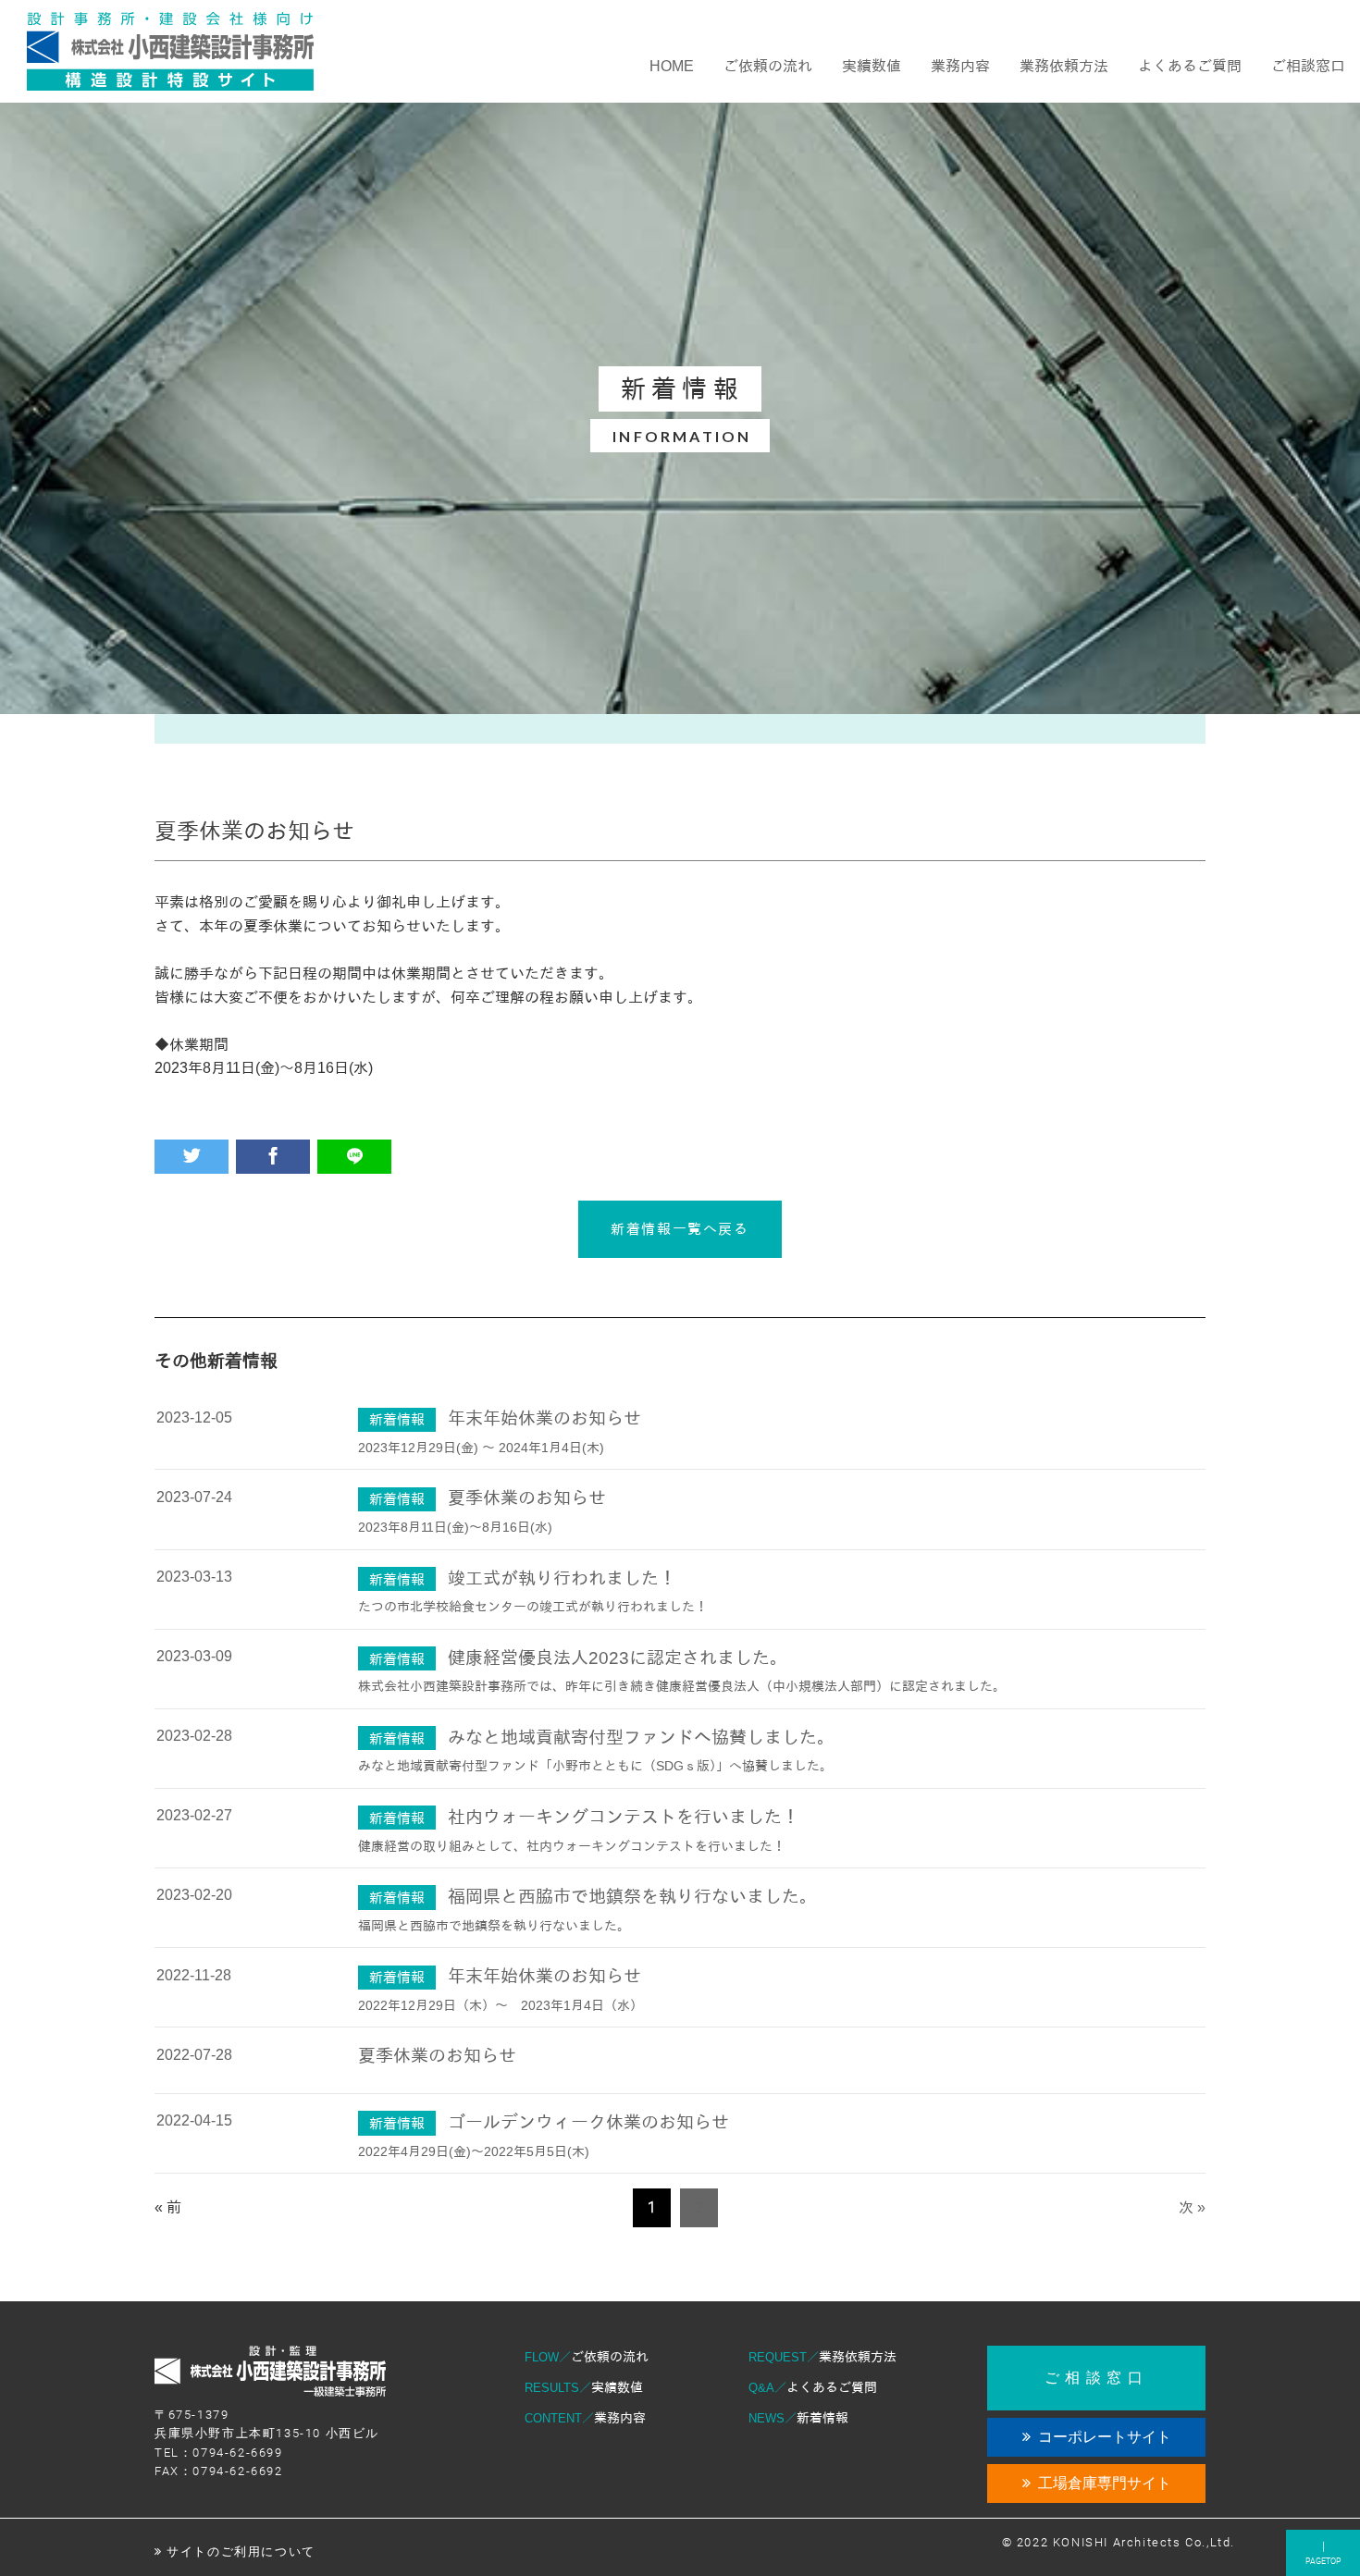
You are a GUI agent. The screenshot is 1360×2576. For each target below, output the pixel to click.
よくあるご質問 (813, 2387)
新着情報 (798, 2418)
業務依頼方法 (822, 2357)
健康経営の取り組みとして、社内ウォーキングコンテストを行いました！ (572, 1846)
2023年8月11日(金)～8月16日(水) (455, 1527)
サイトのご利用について (241, 2551)
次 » (1192, 2207)
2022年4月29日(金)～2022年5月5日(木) (474, 2151)
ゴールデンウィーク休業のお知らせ (588, 2122)
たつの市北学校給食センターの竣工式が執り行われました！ (533, 1607)
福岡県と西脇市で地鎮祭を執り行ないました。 (632, 1897)
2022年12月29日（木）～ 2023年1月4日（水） (501, 2005)
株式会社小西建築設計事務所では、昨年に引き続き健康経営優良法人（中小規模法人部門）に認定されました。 (682, 1686)
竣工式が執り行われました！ (562, 1578)
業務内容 (585, 2418)
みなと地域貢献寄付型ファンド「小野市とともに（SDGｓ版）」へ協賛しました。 (595, 1766)
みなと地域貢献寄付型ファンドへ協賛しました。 (641, 1738)
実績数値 (584, 2387)
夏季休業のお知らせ (527, 1498)
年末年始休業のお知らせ (544, 1418)
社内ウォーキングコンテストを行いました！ (624, 1817)
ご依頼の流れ (587, 2357)
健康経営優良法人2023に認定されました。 (618, 1658)
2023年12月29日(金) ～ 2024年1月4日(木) (481, 1448)
